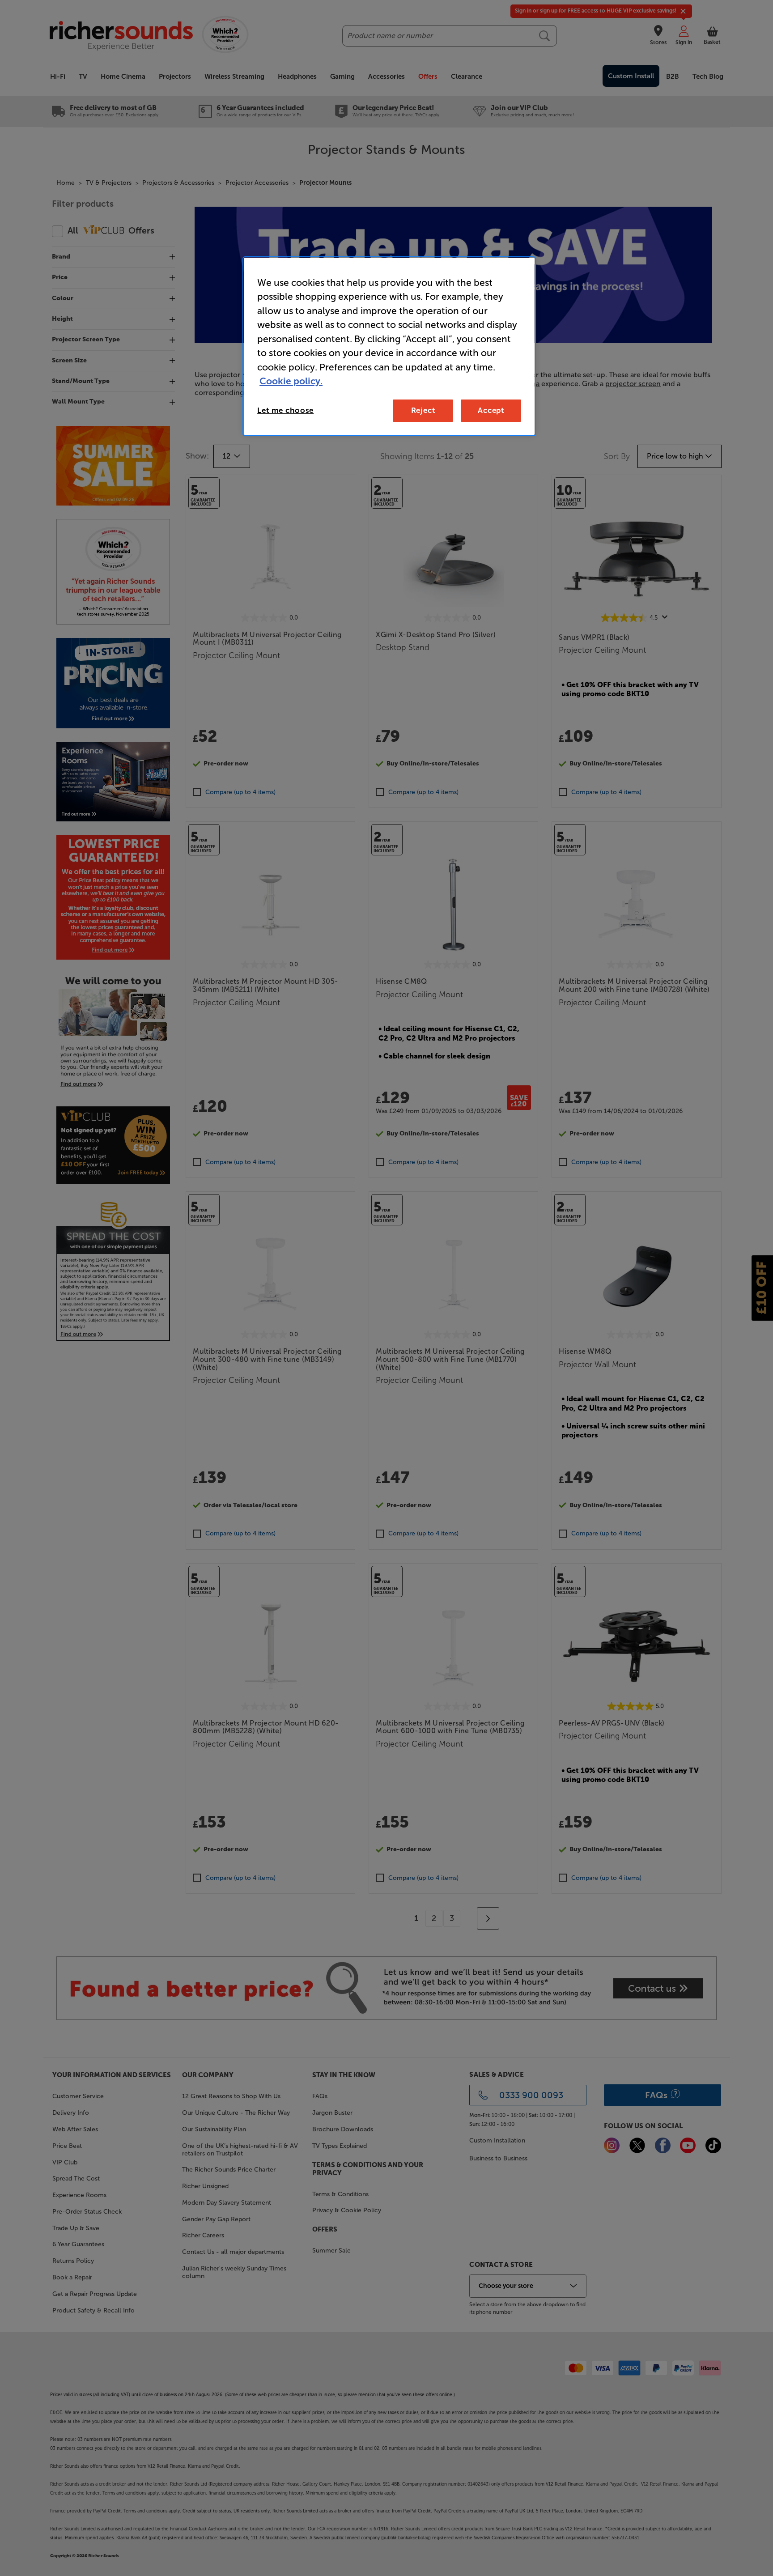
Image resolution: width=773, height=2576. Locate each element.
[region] (389, 346)
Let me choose (285, 410)
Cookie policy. (291, 381)
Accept (491, 410)
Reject (423, 410)
